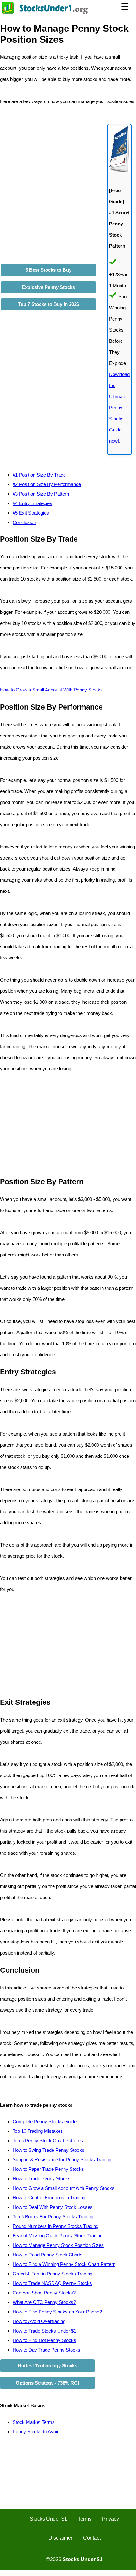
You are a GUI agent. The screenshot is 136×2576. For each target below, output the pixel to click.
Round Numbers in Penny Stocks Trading (56, 2226)
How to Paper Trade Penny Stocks (48, 2169)
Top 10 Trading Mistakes (38, 2131)
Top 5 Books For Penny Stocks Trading (53, 2217)
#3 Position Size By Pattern (41, 494)
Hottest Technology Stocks (47, 2366)
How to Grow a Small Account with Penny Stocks (64, 2188)
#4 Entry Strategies (32, 503)
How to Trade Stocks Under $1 (44, 2331)
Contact (92, 2538)
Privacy (111, 2519)
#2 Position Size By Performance (47, 484)
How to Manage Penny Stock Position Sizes (58, 2245)
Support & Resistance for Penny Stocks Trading (62, 2160)
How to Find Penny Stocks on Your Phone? (57, 2312)
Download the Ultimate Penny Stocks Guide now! (119, 408)
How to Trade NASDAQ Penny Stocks (52, 2283)
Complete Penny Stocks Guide (45, 2122)
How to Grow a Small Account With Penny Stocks (51, 690)
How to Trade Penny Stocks (42, 2179)
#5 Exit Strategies (31, 513)
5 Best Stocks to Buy (48, 270)
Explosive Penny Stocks (48, 287)
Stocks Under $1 (48, 2519)
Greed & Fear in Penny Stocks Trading (53, 2274)
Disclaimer (60, 2538)
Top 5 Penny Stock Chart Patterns (48, 2141)
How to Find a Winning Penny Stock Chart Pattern (64, 2264)
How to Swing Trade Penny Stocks (49, 2150)
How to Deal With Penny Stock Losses (53, 2207)
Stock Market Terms (34, 2422)
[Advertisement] (53, 1125)
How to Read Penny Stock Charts (48, 2255)
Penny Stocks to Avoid (36, 2432)
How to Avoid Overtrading (39, 2321)
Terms (85, 2519)
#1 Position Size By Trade (39, 475)
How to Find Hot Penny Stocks (44, 2340)
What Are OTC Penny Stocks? (44, 2302)
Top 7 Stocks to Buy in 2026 (49, 304)
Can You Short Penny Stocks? (44, 2293)
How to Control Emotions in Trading (49, 2198)
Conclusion (24, 522)
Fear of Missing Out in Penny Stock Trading (58, 2236)
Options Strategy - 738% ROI (47, 2383)
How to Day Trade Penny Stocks (46, 2350)
